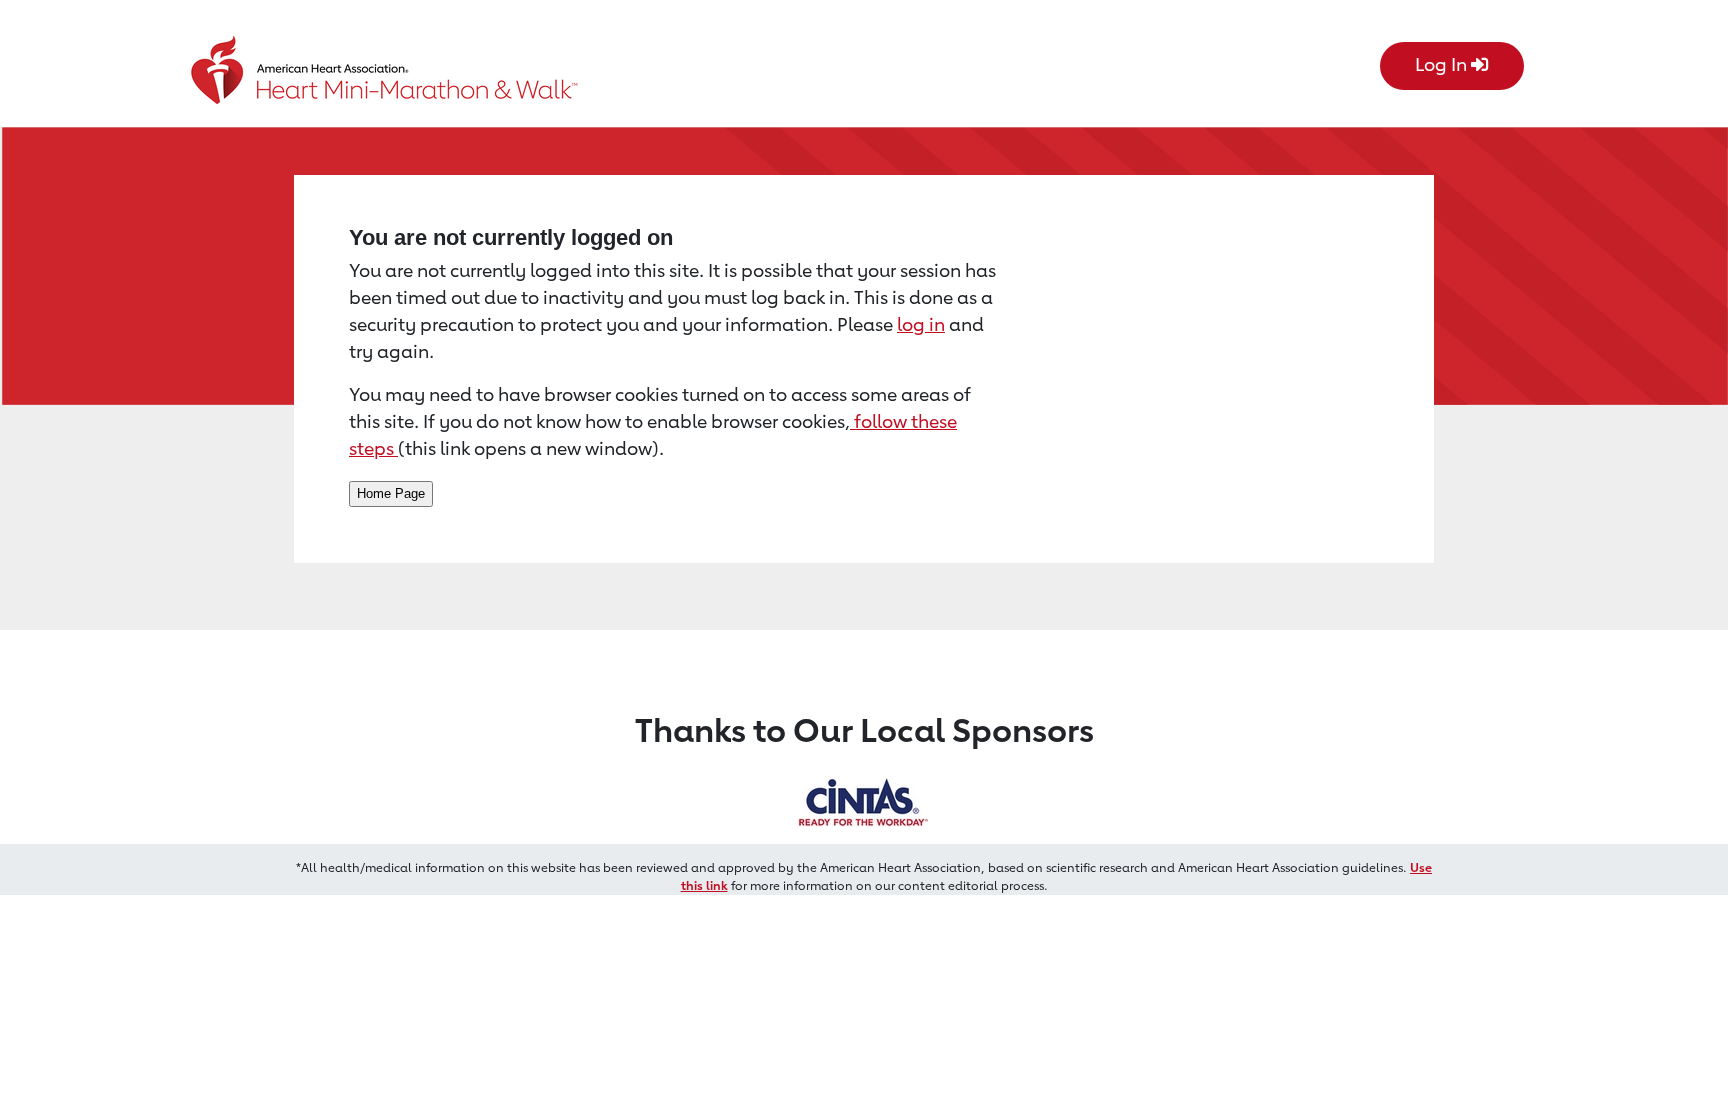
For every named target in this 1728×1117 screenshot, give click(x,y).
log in (921, 324)
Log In (1443, 64)
